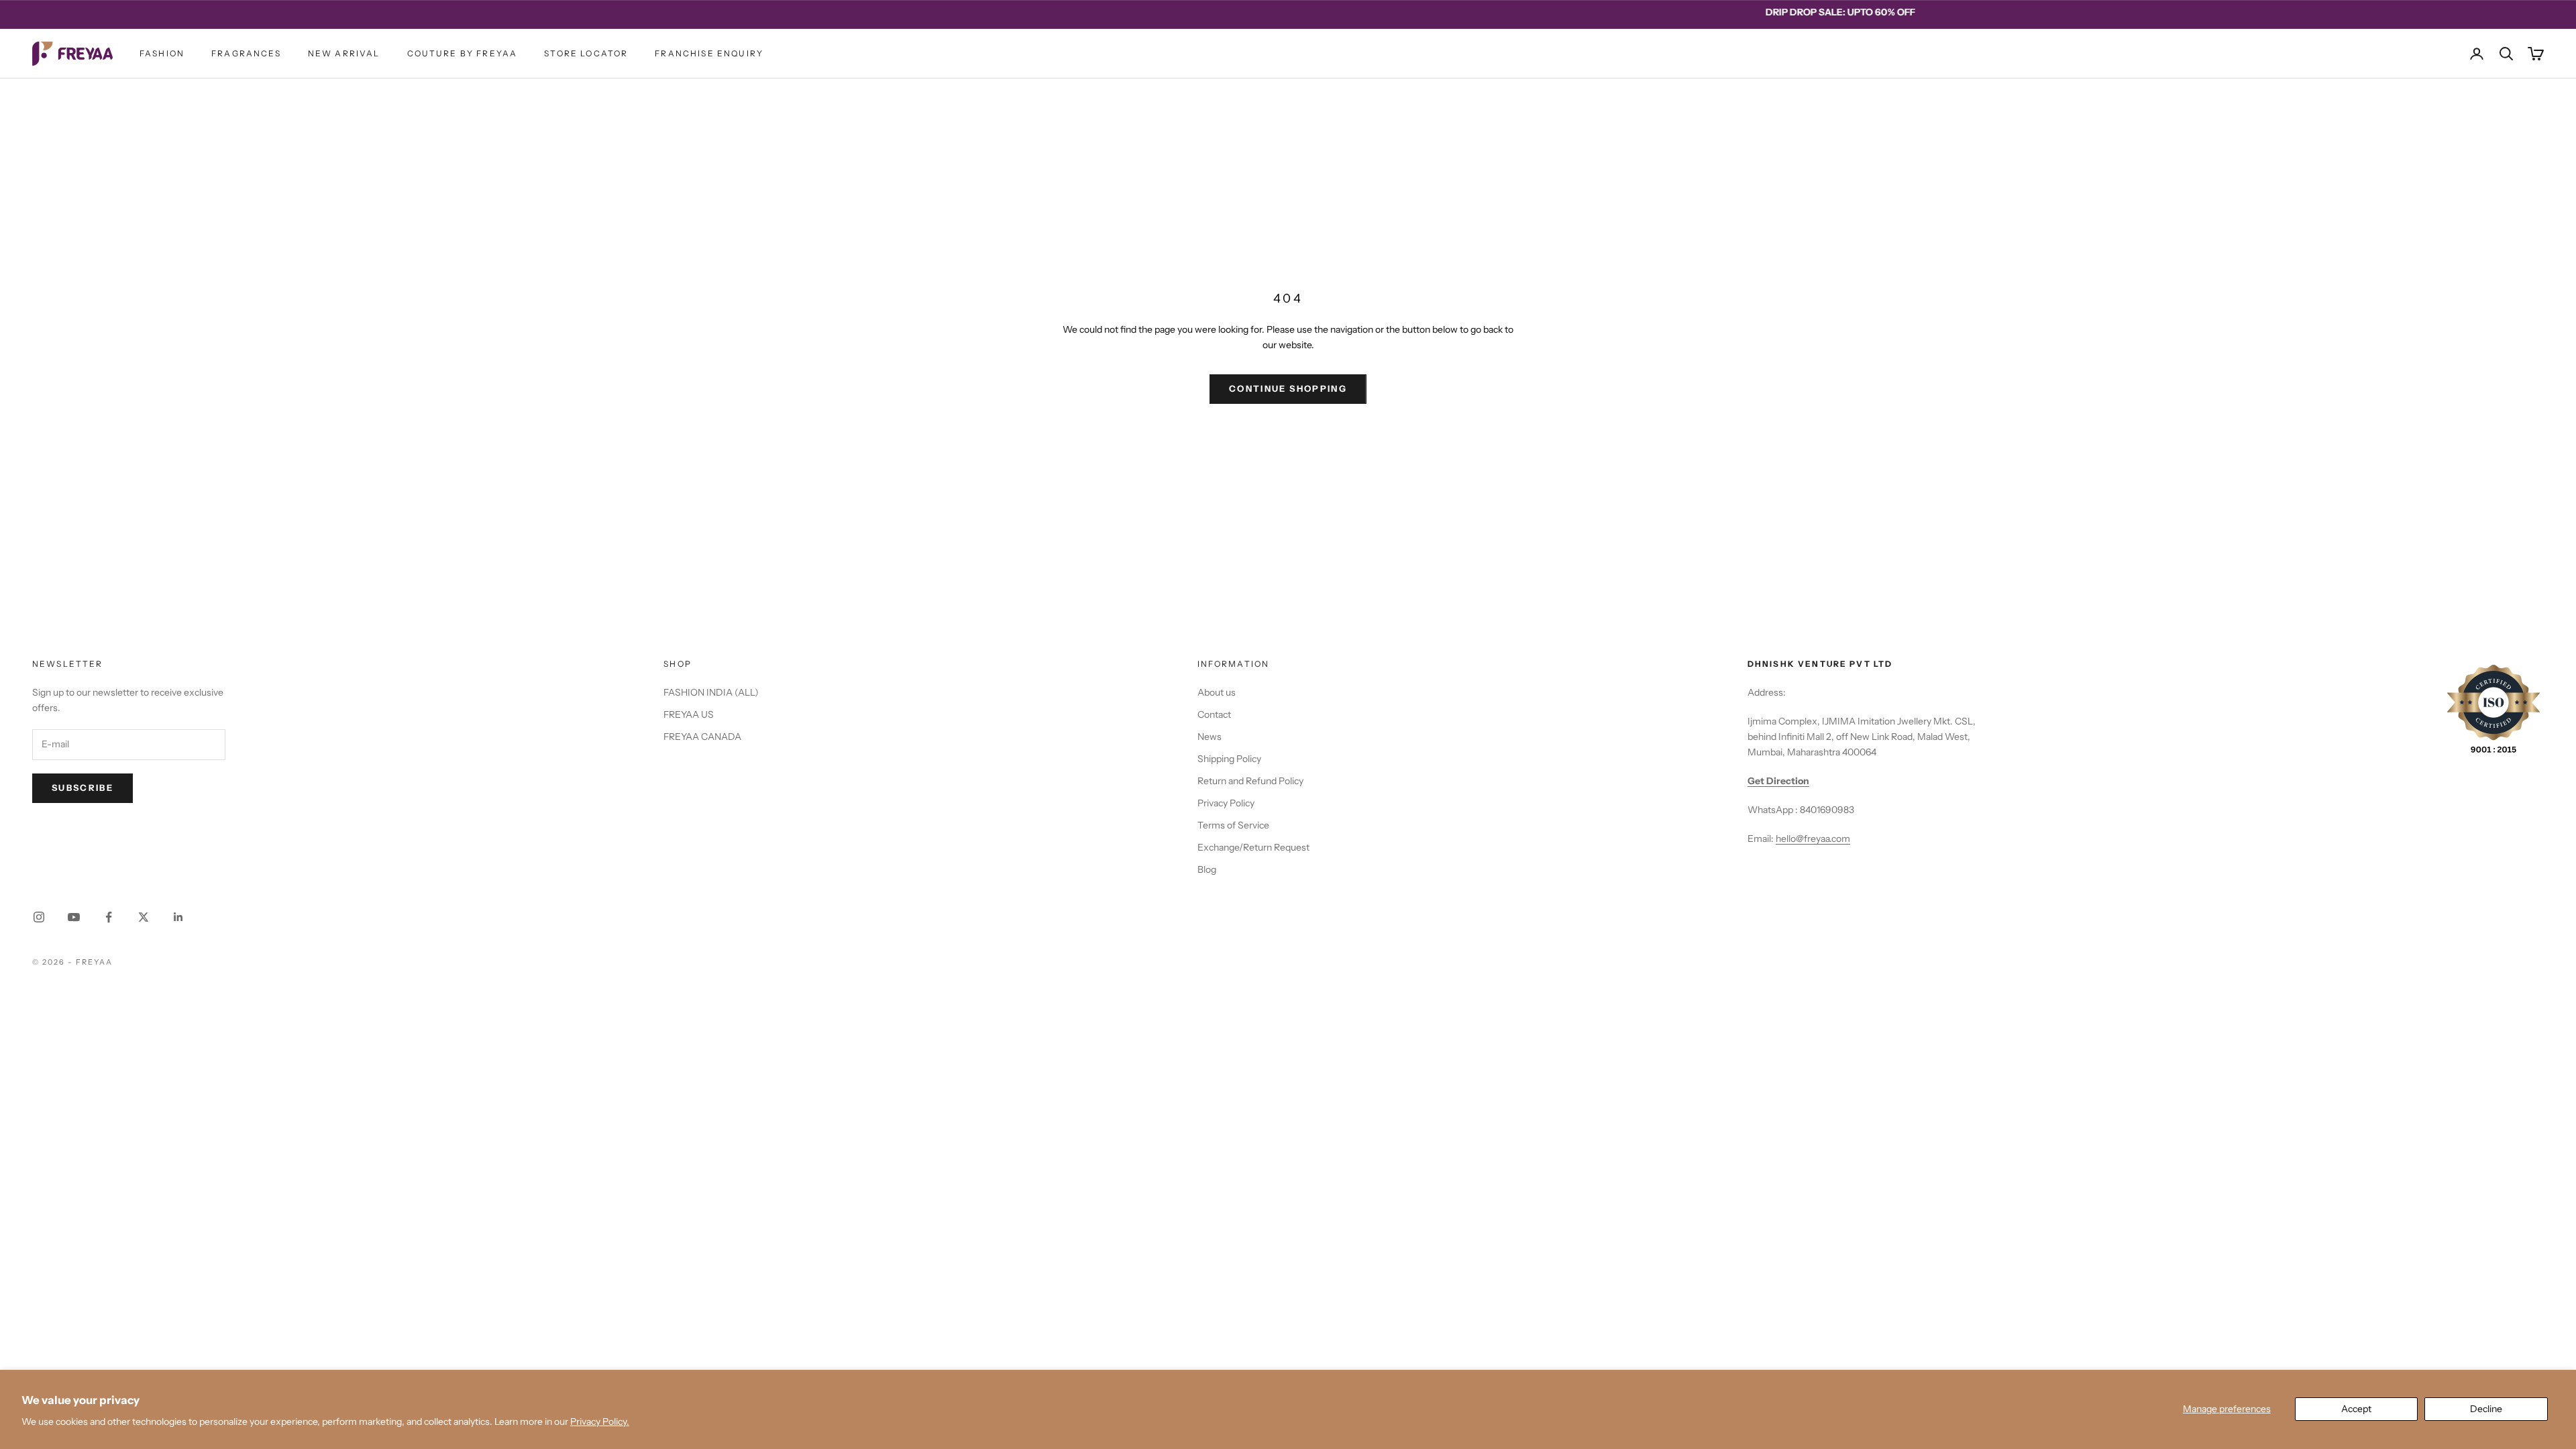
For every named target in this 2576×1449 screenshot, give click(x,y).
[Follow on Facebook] (109, 917)
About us (1217, 692)
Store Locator (586, 53)
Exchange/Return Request (1253, 847)
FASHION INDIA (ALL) (711, 692)
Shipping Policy (1229, 759)
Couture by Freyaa (463, 53)
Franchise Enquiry (709, 53)
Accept (2356, 1409)
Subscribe (83, 788)
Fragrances (246, 53)
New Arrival (344, 53)
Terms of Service (1233, 825)
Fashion (162, 53)
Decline (2486, 1409)
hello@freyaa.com (1813, 839)
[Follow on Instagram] (39, 917)
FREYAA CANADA (702, 737)
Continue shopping (1288, 388)
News (1210, 737)
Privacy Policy (1226, 803)
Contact (1214, 714)
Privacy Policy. (600, 1421)
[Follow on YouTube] (74, 917)
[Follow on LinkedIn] (178, 917)
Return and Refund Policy (1250, 781)
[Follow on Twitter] (144, 917)
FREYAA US (689, 714)
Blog (1207, 869)
